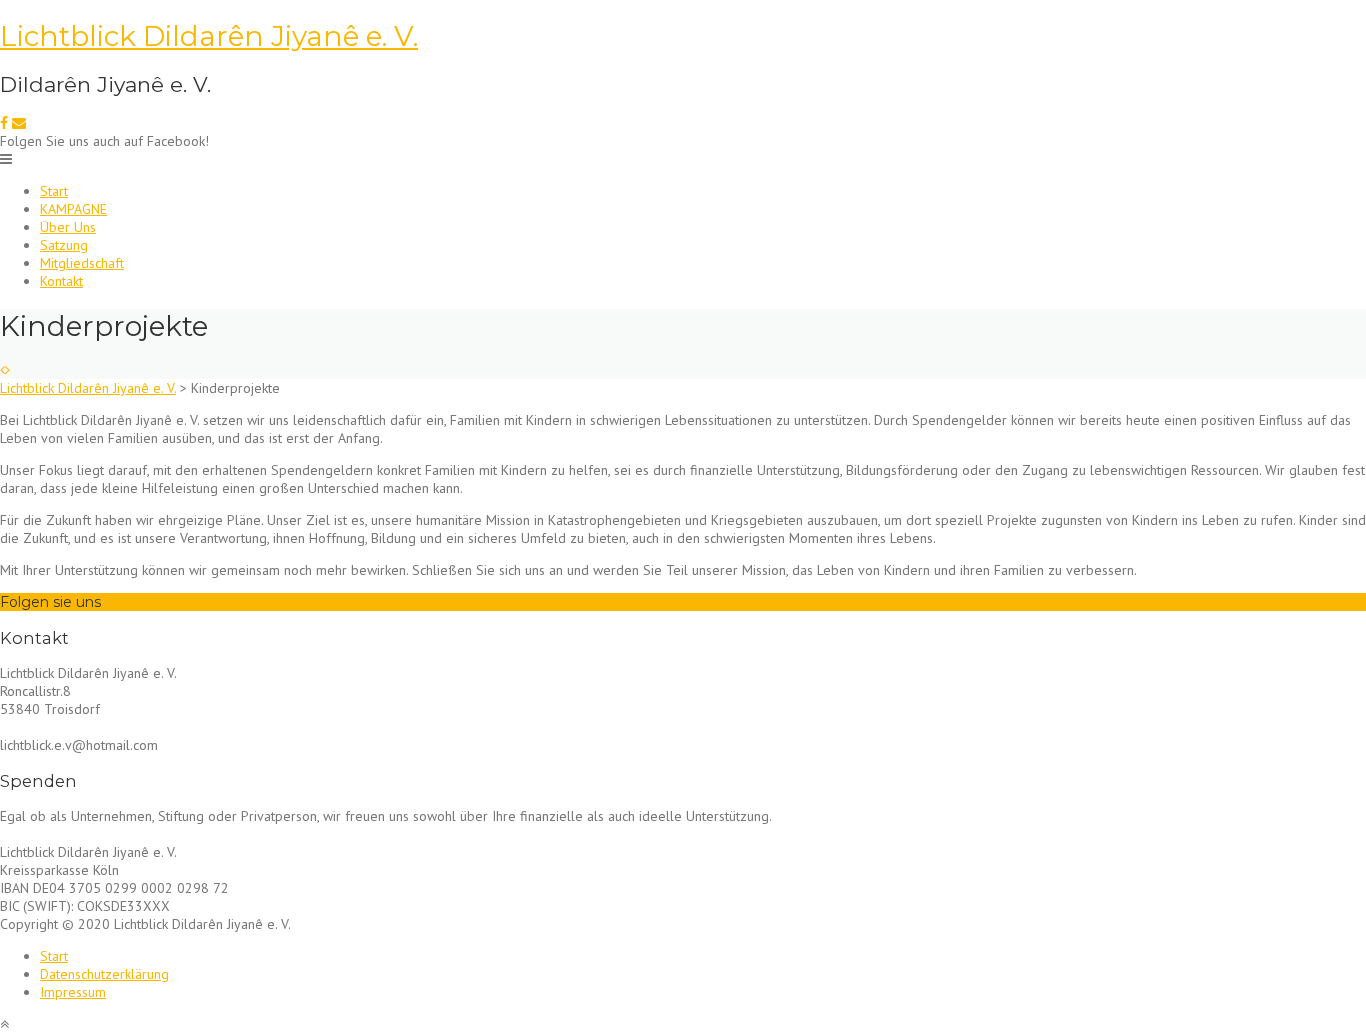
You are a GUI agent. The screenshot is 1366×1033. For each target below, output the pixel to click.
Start (54, 191)
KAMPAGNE (73, 209)
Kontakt (61, 281)
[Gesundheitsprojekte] (7, 370)
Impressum (73, 992)
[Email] (19, 123)
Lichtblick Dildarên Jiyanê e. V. (209, 36)
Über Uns (68, 227)
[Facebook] (4, 123)
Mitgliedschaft (82, 263)
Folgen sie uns (50, 602)
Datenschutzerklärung (104, 974)
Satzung (64, 245)
